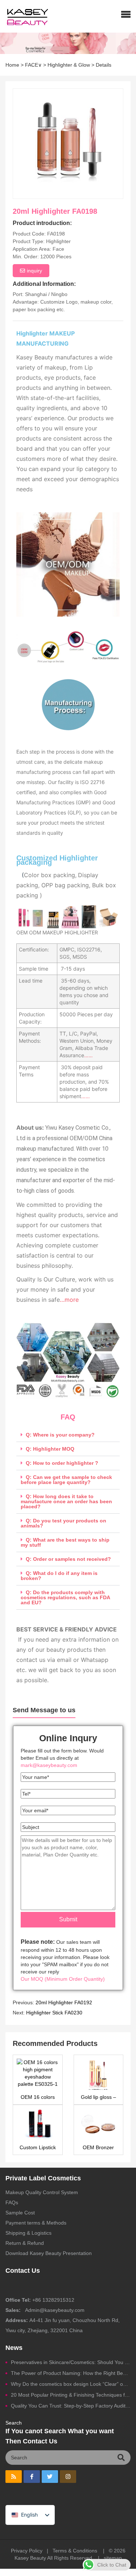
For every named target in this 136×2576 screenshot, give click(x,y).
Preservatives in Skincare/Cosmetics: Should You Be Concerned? (71, 2362)
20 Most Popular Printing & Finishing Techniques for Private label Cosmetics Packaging (71, 2395)
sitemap (113, 2558)
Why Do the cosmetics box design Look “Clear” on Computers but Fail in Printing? (71, 2384)
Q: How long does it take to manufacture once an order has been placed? (66, 1501)
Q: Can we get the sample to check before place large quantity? (66, 1480)
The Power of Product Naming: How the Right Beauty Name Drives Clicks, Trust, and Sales (71, 2373)
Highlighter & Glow (69, 65)
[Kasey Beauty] (24, 16)
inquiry (34, 271)
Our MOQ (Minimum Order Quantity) (63, 1979)
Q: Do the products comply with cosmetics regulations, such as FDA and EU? (65, 1597)
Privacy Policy (27, 2551)
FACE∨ (33, 65)
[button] (126, 14)
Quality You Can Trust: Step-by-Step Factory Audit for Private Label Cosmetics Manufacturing (71, 2406)
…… (88, 1055)
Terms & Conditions (75, 2551)
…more (69, 1300)
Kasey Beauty (30, 2558)
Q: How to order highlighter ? (62, 1463)
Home (12, 65)
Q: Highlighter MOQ (50, 1449)
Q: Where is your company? (60, 1435)
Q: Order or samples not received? (68, 1559)
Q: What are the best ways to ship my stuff (65, 1542)
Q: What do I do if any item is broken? (59, 1576)
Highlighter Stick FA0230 (54, 2013)
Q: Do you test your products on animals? (63, 1523)
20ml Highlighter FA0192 (64, 2002)
